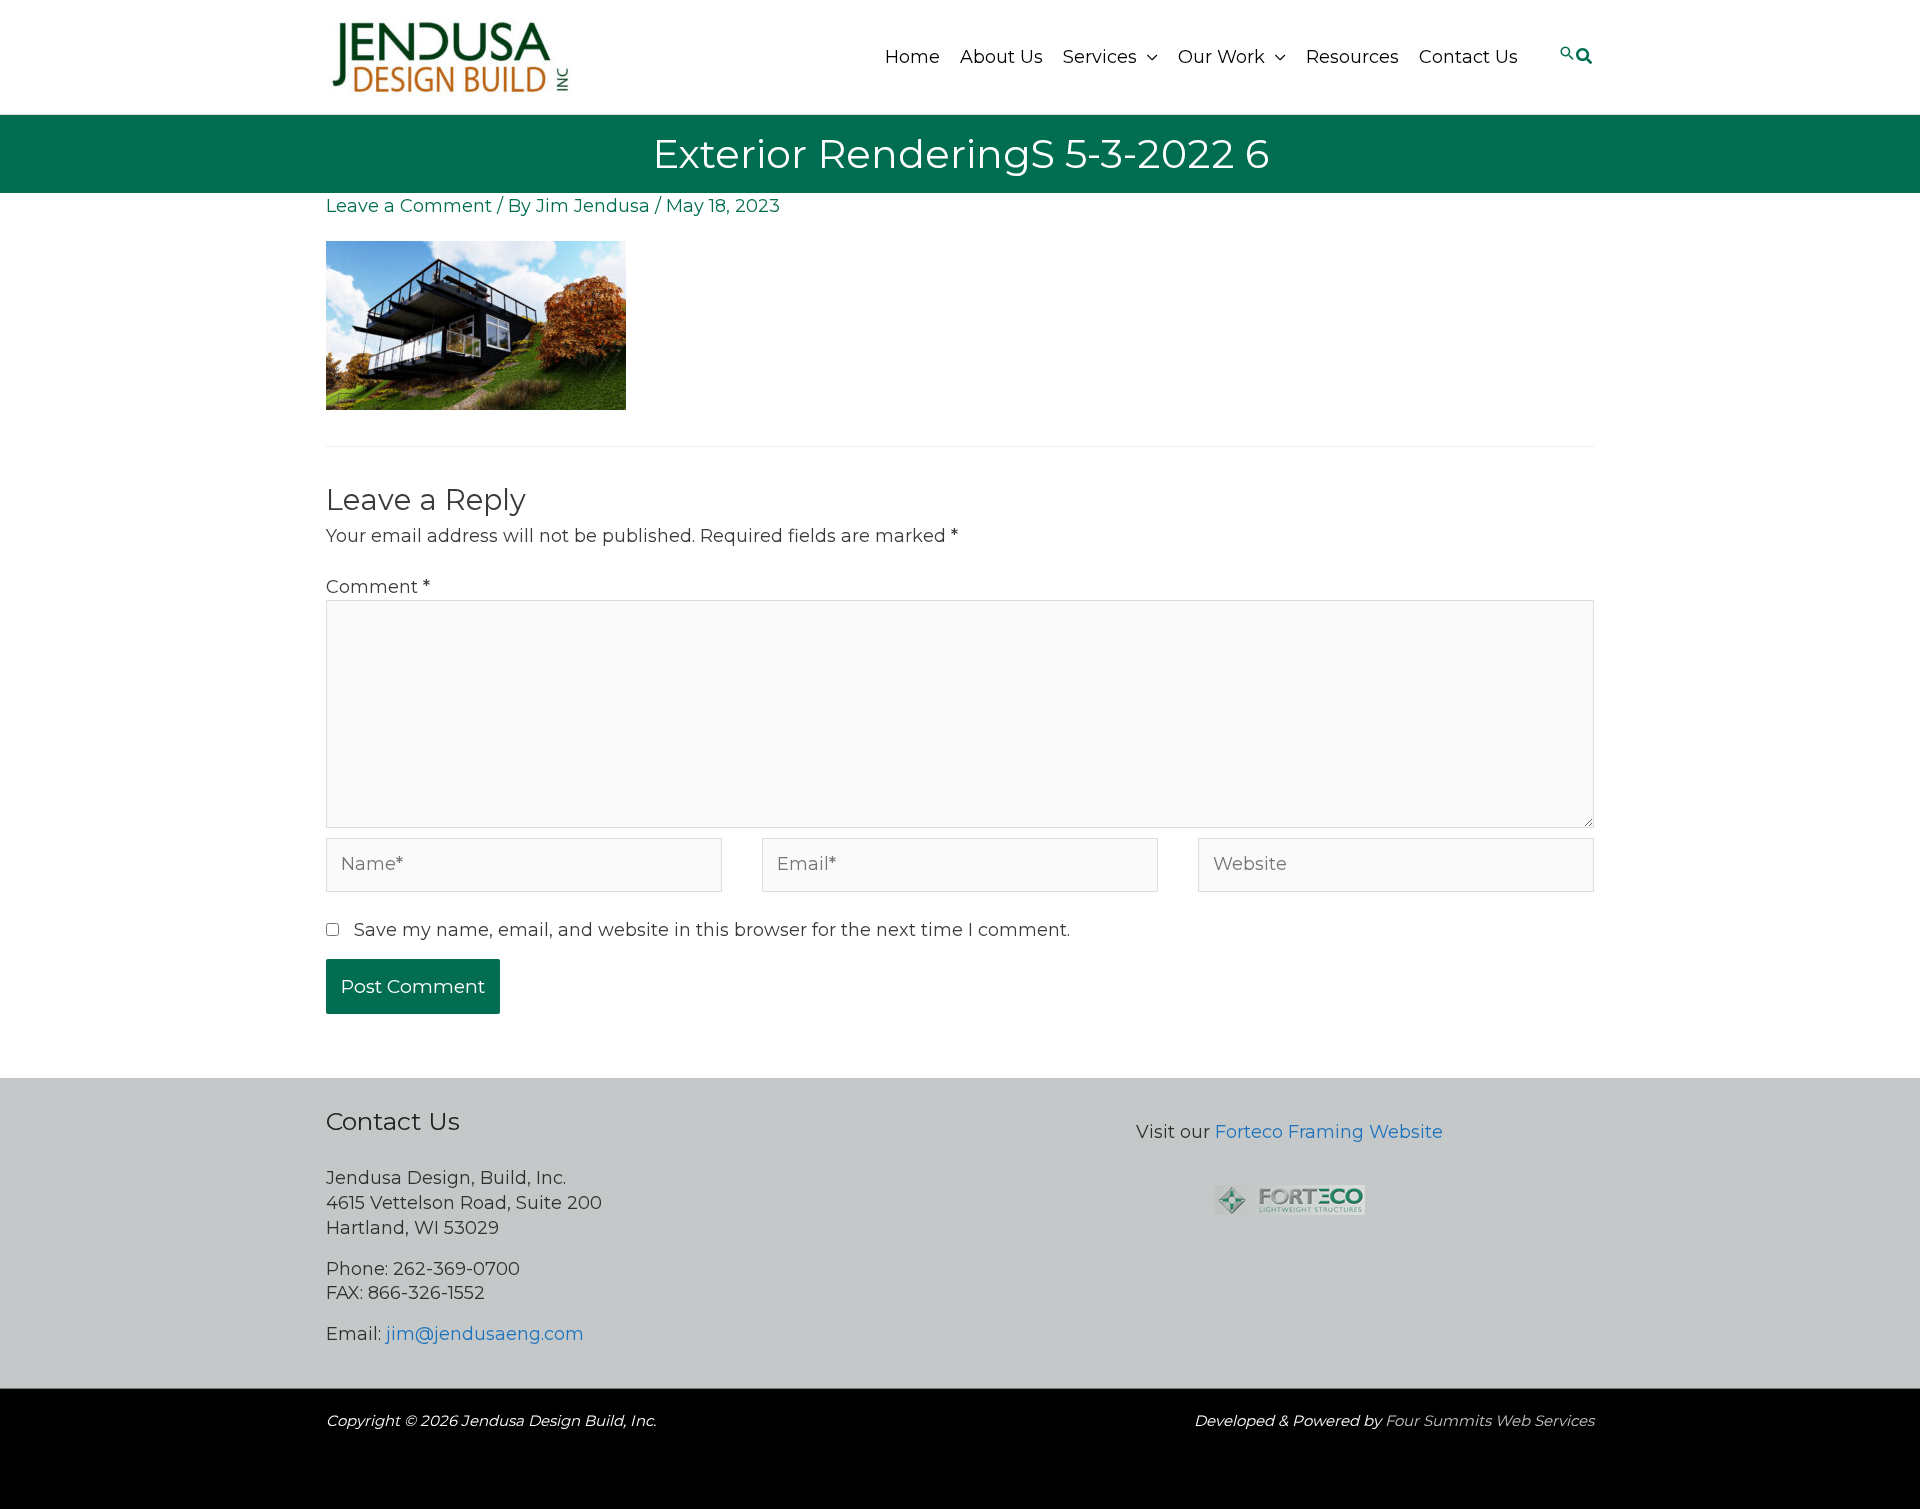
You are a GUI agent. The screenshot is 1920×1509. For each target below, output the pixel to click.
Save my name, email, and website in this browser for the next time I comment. (712, 930)
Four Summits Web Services (1489, 1420)
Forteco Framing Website (1329, 1132)
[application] (1147, 57)
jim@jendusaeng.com (485, 1334)
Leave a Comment (409, 206)
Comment (378, 587)
